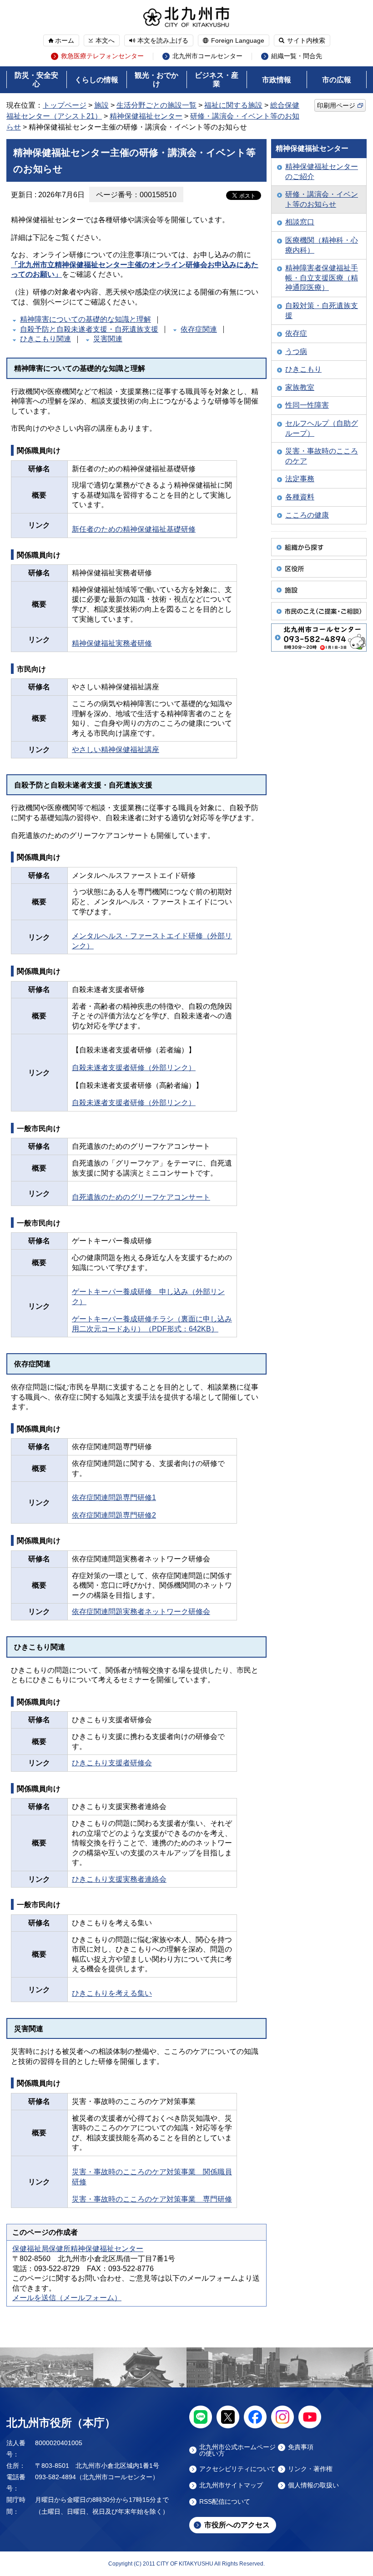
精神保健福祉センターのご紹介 (322, 172)
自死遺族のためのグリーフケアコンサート (141, 1197)
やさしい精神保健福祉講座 (116, 750)
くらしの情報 (96, 80)
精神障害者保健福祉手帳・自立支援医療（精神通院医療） (322, 278)
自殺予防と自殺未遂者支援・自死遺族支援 (89, 329)
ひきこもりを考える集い (112, 1993)
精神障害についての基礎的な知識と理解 (86, 319)
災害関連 (108, 339)
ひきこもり (303, 369)
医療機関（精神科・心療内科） (322, 245)
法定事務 (300, 479)
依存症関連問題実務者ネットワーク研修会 (141, 1612)
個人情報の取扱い (313, 2485)
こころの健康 (307, 515)
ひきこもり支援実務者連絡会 (119, 1879)
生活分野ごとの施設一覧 (156, 105)
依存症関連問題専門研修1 (114, 1497)
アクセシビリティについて (237, 2469)
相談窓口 (300, 222)
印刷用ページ (336, 105)
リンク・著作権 (310, 2469)
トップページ (65, 105)
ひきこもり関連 (45, 339)
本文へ (105, 40)
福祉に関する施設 (233, 105)
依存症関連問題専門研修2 (114, 1515)
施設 (101, 105)
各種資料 (300, 497)
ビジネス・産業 (217, 80)
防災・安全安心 (36, 80)
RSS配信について (225, 2502)
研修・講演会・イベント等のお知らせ (322, 199)
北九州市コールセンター (207, 56)
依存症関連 (199, 329)
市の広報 (337, 80)
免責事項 (301, 2447)
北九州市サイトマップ (231, 2485)
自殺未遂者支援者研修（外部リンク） (134, 1068)
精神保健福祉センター (146, 116)
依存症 (296, 333)
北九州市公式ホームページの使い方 (237, 2450)
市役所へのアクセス (237, 2525)
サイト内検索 (306, 40)
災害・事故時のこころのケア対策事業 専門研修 (152, 2199)
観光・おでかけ (156, 80)
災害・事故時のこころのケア (322, 456)
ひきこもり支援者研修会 (112, 1763)
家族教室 (300, 387)
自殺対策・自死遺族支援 (322, 311)
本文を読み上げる (163, 40)
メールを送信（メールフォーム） (67, 2298)
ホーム (65, 40)
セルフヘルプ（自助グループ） (322, 428)
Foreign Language (238, 40)
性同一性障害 (307, 405)
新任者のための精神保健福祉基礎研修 (134, 529)
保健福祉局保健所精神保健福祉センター (78, 2249)
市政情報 (277, 80)
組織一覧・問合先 (297, 56)
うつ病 (296, 351)
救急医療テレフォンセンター (102, 56)
